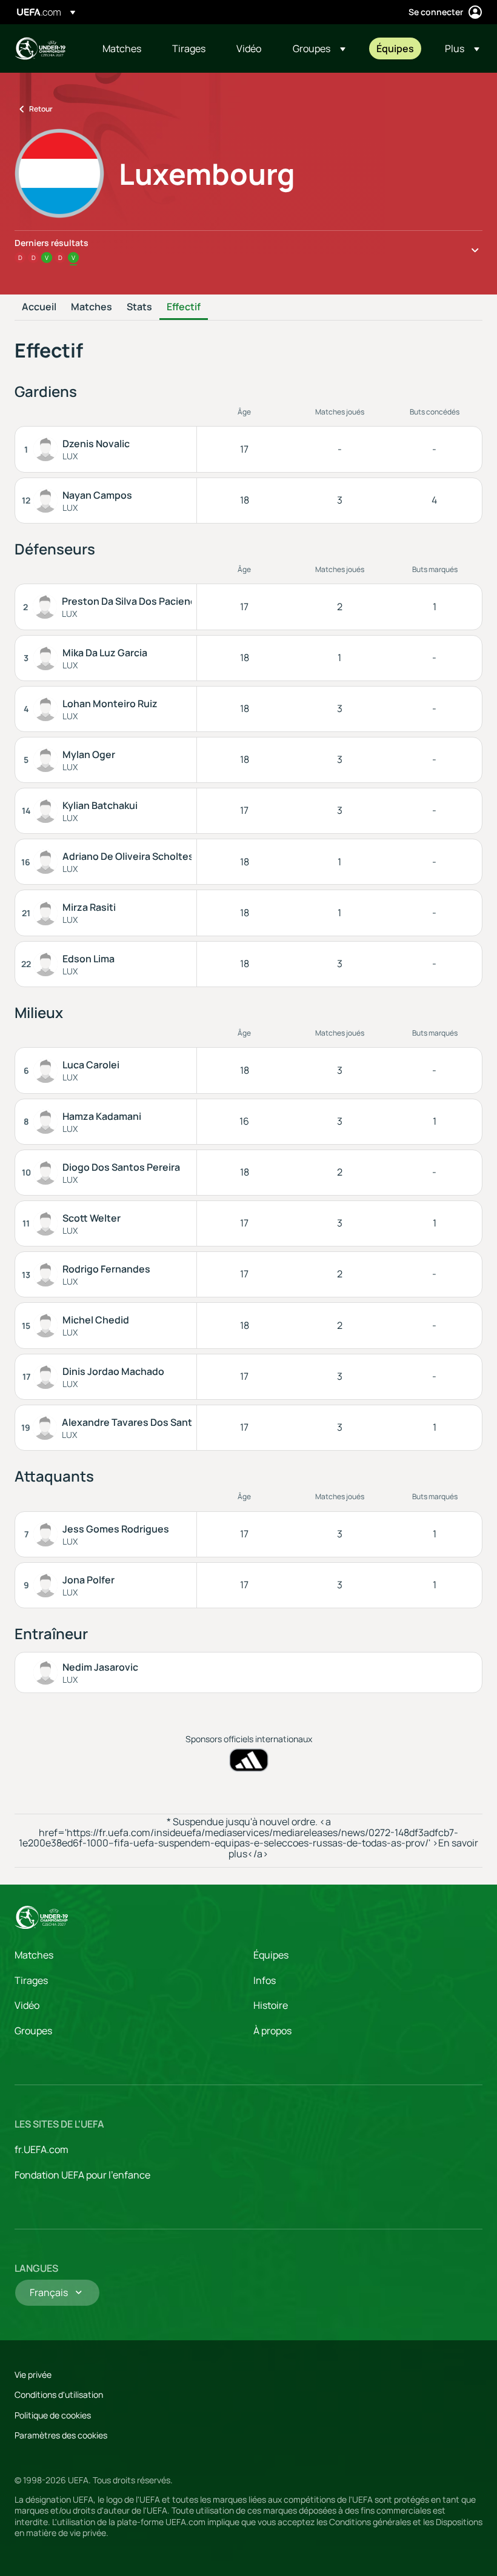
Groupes (33, 2031)
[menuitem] (122, 48)
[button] (319, 48)
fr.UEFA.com (42, 2149)
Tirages (31, 1980)
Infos (265, 1980)
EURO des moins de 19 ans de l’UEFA (40, 48)
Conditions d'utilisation (59, 2395)
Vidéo (27, 2005)
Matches (92, 307)
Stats (139, 307)
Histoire (271, 2005)
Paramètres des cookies (61, 2435)
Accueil (39, 307)
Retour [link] (41, 109)
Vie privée (33, 2375)
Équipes (271, 1955)
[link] (122, 48)
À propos (272, 2031)
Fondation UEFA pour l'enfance (82, 2175)
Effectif (184, 307)
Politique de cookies (53, 2415)
